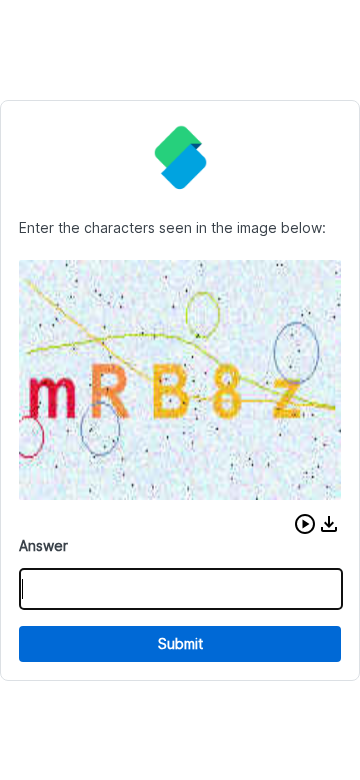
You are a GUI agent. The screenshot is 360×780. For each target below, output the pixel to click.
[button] (305, 524)
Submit (180, 643)
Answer (43, 545)
